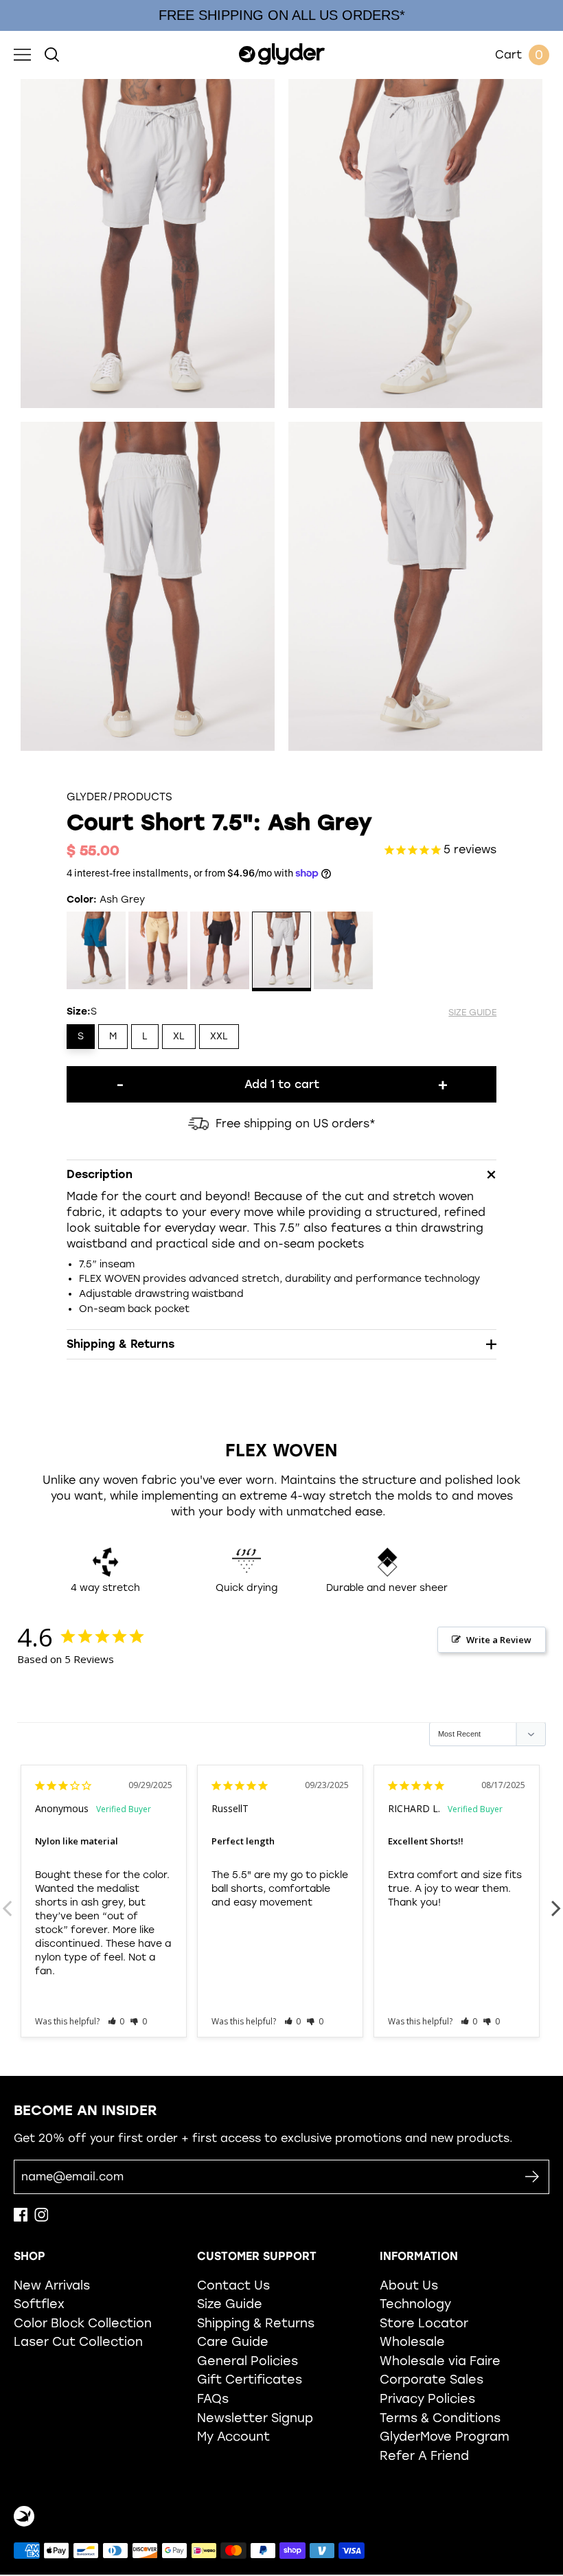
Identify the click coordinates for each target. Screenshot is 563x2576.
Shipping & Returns (256, 2323)
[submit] (532, 2177)
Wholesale (412, 2341)
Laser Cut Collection (78, 2341)
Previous (7, 1901)
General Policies (248, 2361)
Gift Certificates (250, 2379)
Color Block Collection (83, 2323)
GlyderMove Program (445, 2436)
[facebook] (21, 2218)
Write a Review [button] (499, 1640)
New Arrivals (52, 2285)
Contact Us (233, 2285)
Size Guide (230, 2304)
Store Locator (424, 2323)
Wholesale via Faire (440, 2361)
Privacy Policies (427, 2398)
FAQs (213, 2398)
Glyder (87, 797)
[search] (52, 55)
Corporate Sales (432, 2379)
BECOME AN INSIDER (85, 2110)
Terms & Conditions (440, 2418)
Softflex (39, 2304)
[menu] (22, 55)
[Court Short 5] (344, 952)
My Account (233, 2436)
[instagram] (41, 2218)
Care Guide (233, 2341)
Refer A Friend (424, 2455)
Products (143, 797)
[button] (116, 2021)
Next (556, 1901)
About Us (409, 2285)
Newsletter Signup (255, 2418)
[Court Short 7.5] (96, 952)
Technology (415, 2304)
